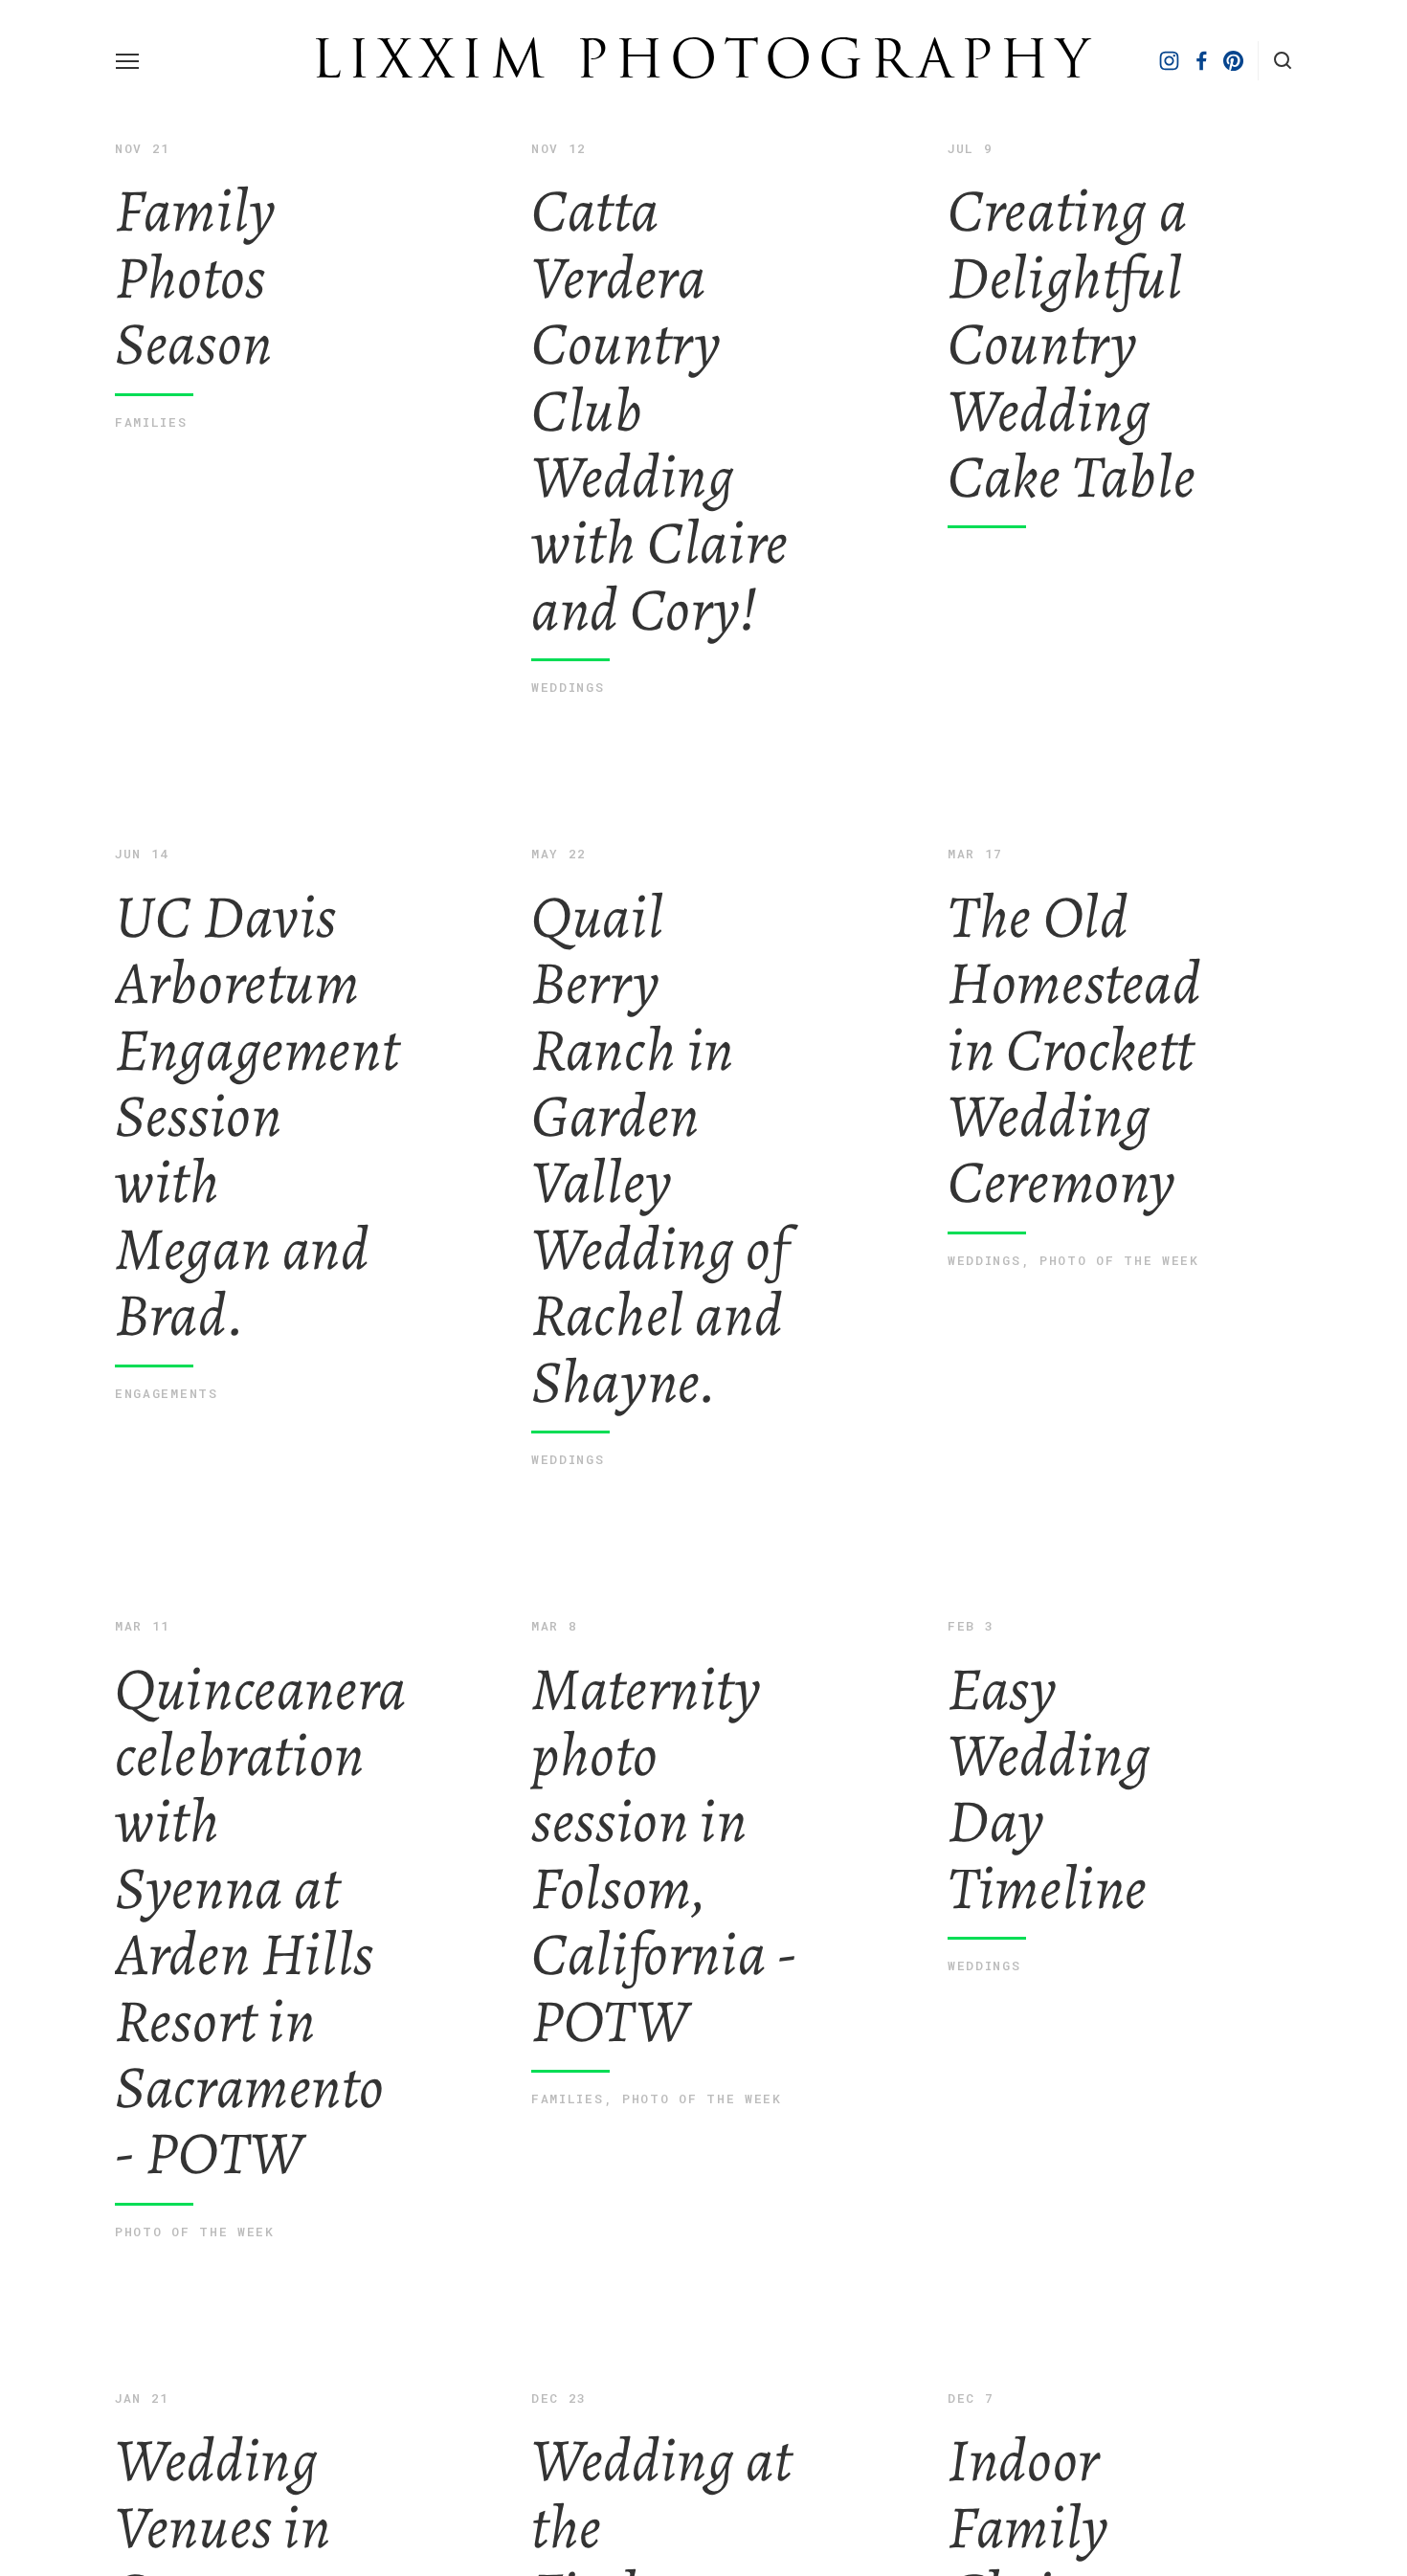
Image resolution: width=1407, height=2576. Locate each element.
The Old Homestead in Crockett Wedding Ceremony (1074, 1028)
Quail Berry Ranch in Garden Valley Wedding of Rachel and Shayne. (659, 1128)
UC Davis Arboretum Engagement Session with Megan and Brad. (249, 1095)
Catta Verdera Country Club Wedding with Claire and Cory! (660, 389)
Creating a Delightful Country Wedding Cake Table (1072, 323)
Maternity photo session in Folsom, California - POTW (664, 1834)
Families (151, 422)
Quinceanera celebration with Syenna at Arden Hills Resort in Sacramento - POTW (249, 1900)
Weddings (568, 687)
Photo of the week (1119, 1260)
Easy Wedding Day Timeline (1049, 1767)
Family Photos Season (196, 257)
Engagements (167, 1393)
